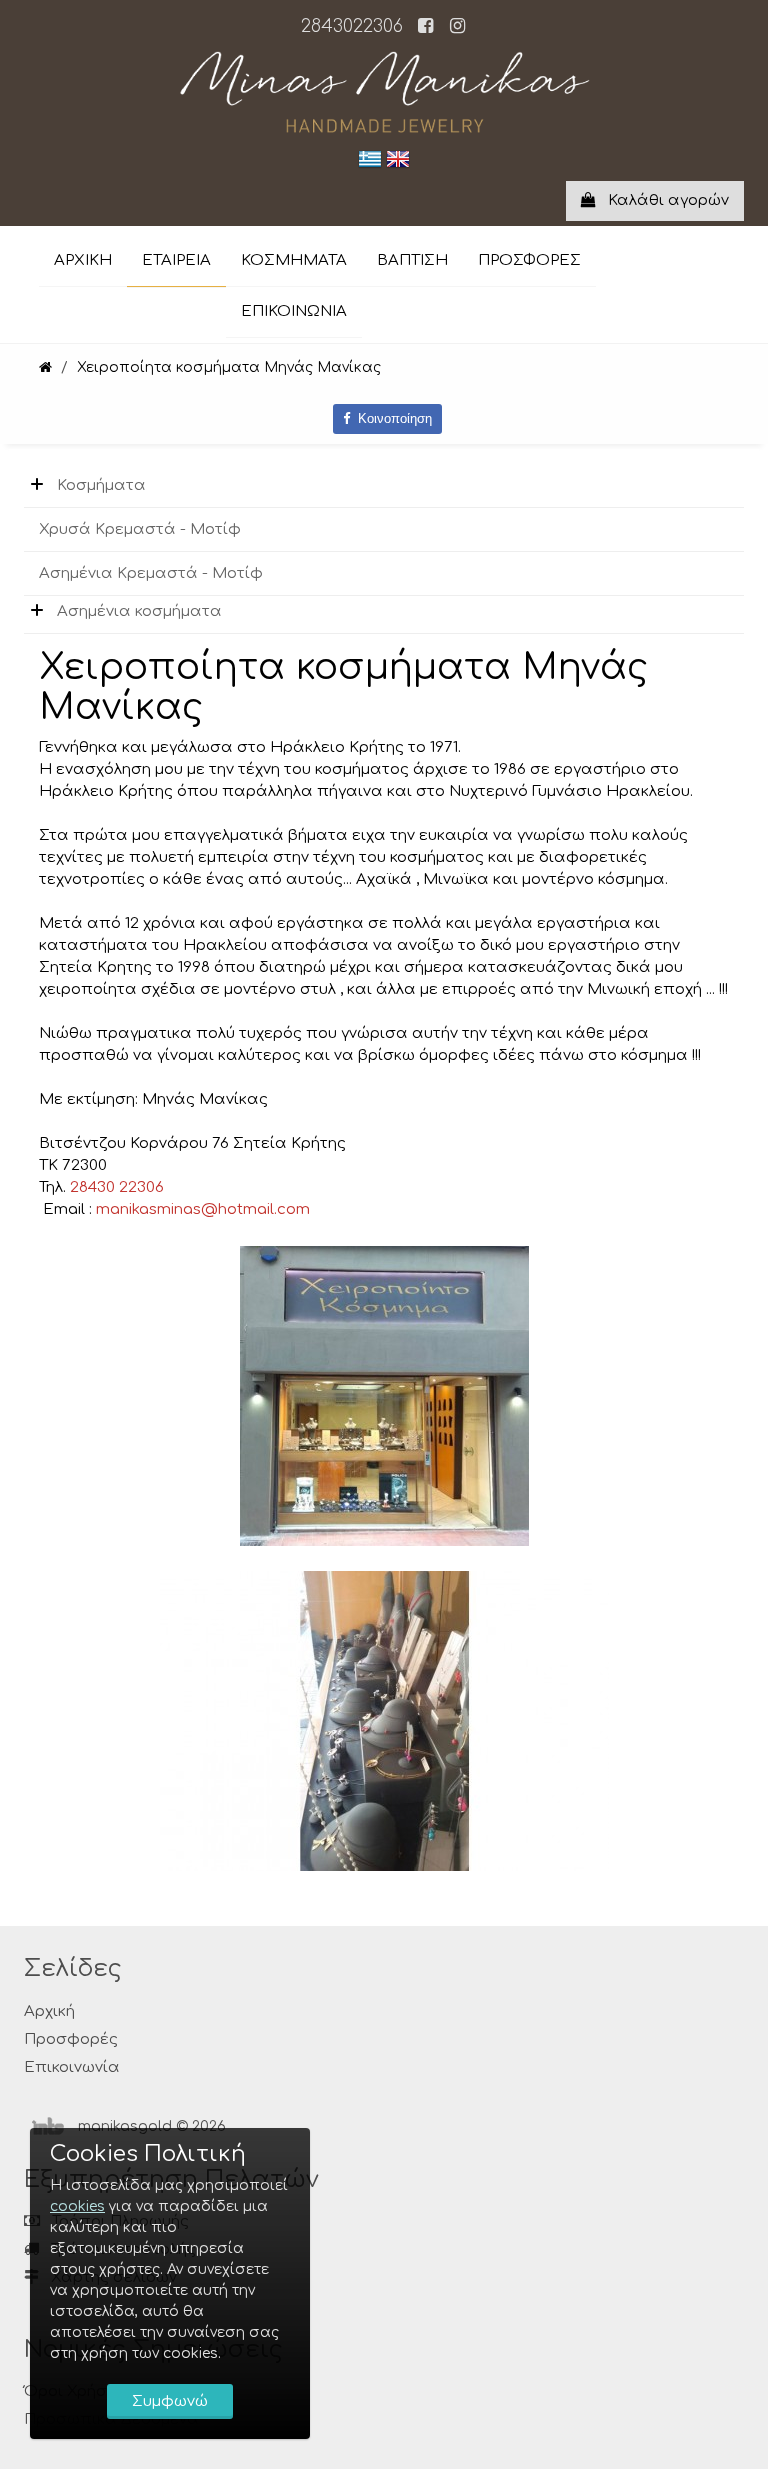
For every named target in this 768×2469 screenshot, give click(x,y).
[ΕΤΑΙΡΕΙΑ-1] (384, 1395)
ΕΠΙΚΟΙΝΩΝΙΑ (294, 311)
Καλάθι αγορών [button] (662, 200)
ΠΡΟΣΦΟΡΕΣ (529, 260)
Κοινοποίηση (391, 418)
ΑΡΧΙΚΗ (83, 260)
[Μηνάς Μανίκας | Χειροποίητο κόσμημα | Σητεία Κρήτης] (45, 367)
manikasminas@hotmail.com (203, 1209)
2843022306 (352, 26)
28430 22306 (117, 1187)
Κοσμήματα (101, 485)
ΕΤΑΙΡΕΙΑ (176, 260)
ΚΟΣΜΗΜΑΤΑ (294, 260)
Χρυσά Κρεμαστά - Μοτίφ (140, 529)
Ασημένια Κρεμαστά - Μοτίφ (151, 573)
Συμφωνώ (170, 2401)
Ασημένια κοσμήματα (139, 611)
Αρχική (49, 2011)
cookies (77, 2206)
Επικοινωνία (72, 2067)
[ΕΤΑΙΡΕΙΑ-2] (384, 1720)
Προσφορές (71, 2039)
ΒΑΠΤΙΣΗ (412, 260)
